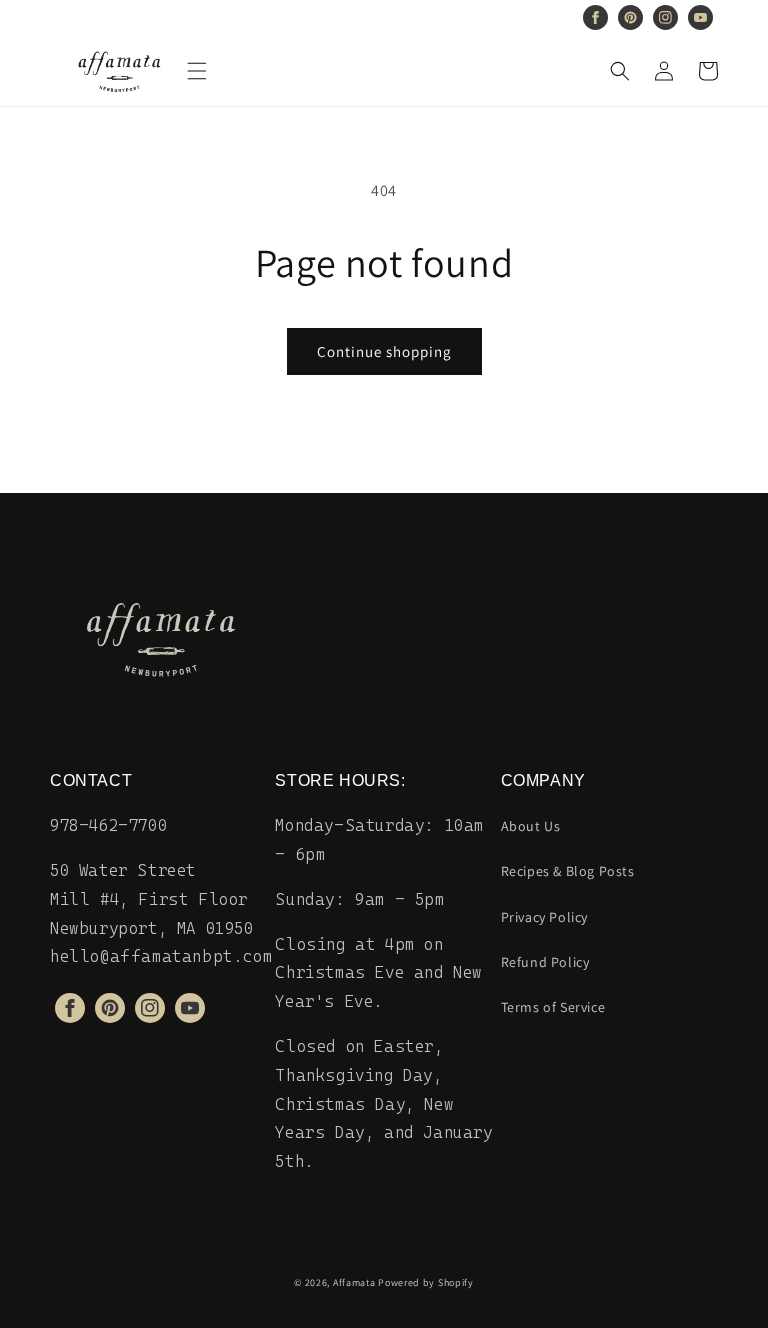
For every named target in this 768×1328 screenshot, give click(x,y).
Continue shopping (384, 351)
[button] (197, 71)
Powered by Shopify (426, 1282)
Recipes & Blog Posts (568, 871)
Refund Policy (545, 962)
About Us (531, 826)
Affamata (354, 1282)
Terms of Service (553, 1007)
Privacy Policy (544, 917)
